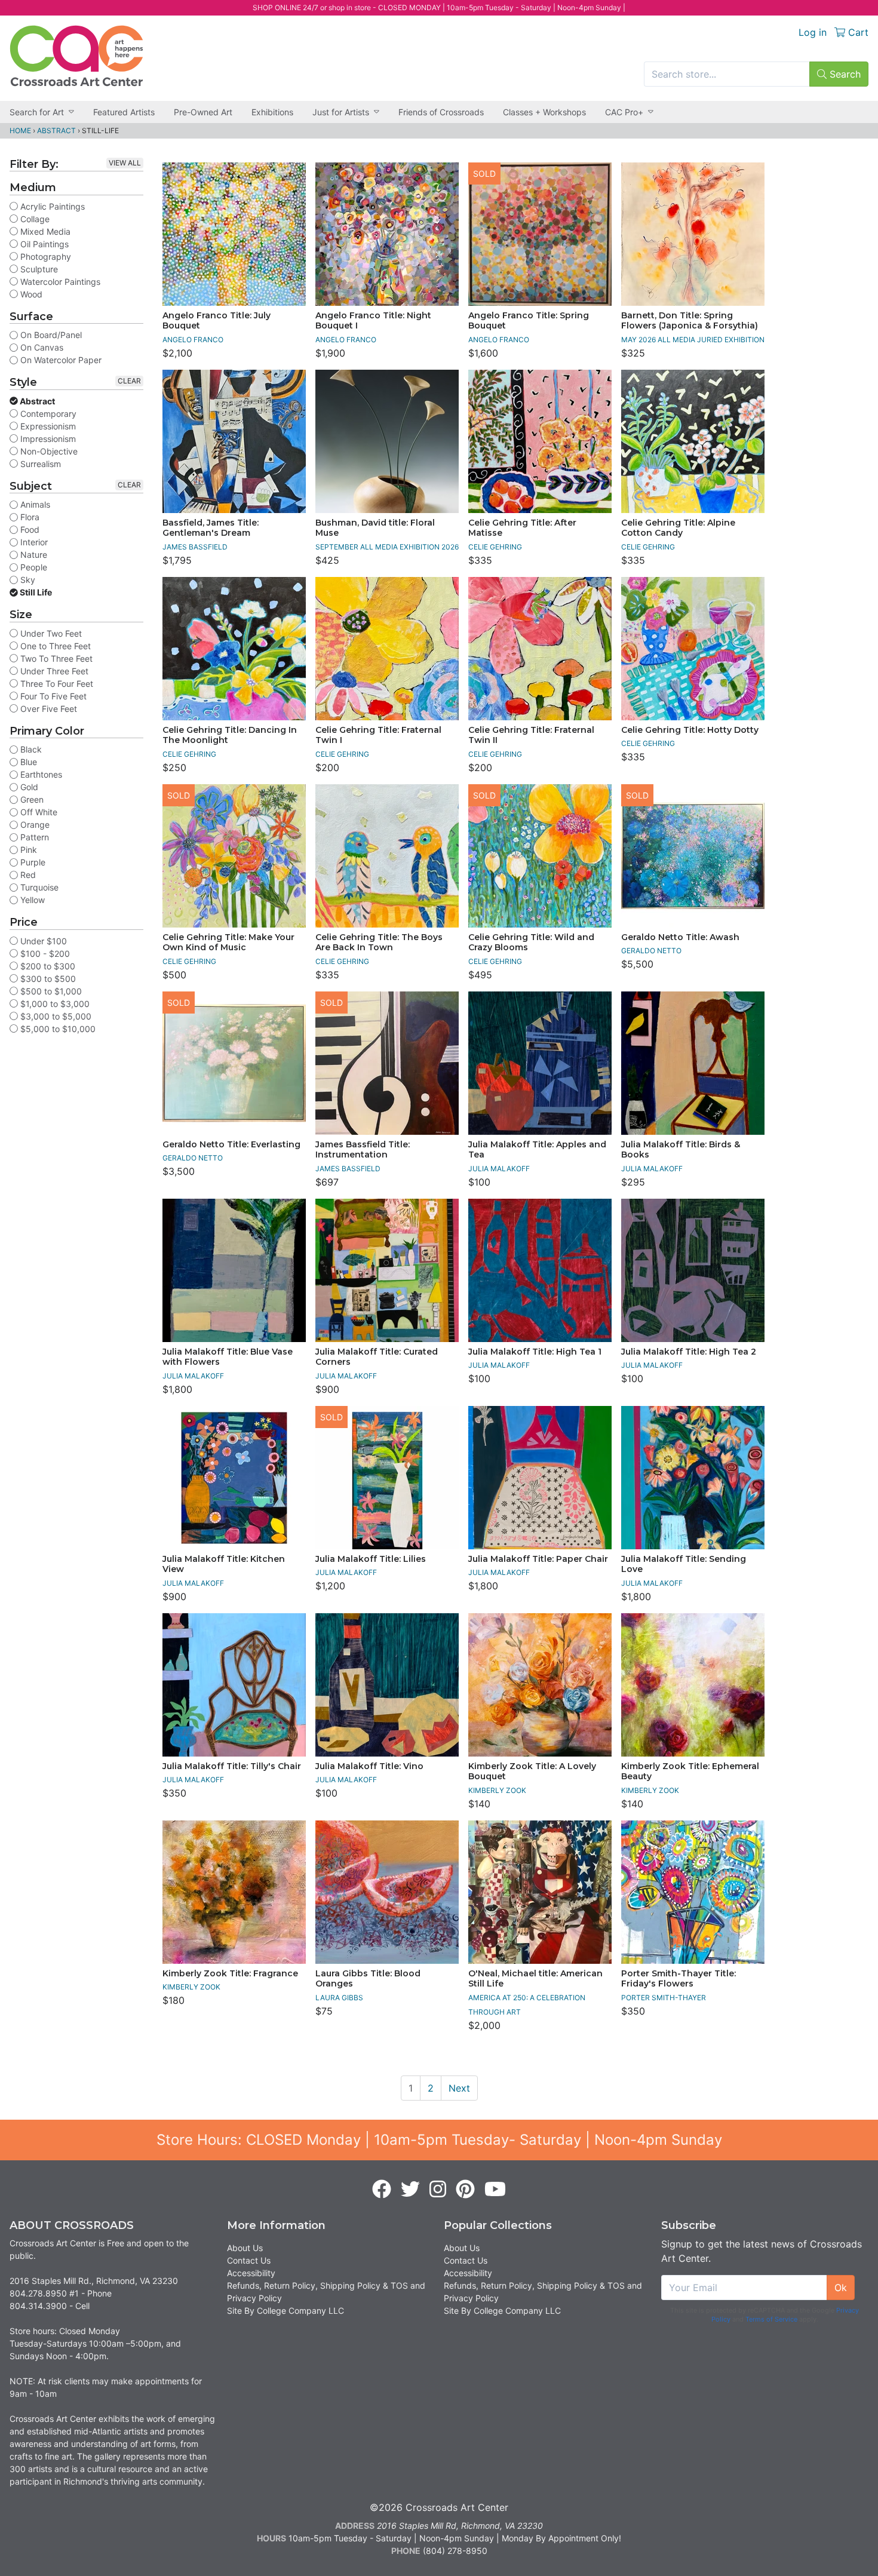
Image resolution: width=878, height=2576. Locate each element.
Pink (27, 850)
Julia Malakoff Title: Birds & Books (681, 1150)
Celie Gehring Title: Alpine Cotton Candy (678, 528)
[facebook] (382, 2190)
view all (125, 163)
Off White (38, 812)
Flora (29, 517)
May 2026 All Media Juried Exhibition (693, 340)
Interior (33, 542)
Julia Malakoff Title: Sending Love (684, 1564)
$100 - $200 (44, 954)
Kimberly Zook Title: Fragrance (230, 1973)
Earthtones (40, 774)
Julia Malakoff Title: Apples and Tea (537, 1150)
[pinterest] (465, 2190)
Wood (30, 294)
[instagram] (438, 2190)
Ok (841, 2288)
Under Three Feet (53, 671)
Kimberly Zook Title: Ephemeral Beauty (690, 1771)
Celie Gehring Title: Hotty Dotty (690, 730)
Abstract (56, 131)
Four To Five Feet (52, 696)
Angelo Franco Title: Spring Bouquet (529, 321)
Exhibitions (272, 112)
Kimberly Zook (497, 1790)
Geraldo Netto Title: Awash (680, 937)
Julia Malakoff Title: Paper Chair (538, 1559)
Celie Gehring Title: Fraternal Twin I (378, 735)
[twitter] (410, 2190)
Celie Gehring (495, 547)
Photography (44, 257)
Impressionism (47, 439)
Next (459, 2088)
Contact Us (249, 2260)
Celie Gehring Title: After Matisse (522, 528)
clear (129, 381)
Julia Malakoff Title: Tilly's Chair (232, 1766)
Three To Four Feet (56, 684)
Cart (857, 32)
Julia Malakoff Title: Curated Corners (377, 1357)
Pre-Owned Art (203, 112)
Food (29, 529)
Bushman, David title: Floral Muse (375, 528)
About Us (245, 2248)
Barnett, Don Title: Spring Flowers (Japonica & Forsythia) (690, 321)
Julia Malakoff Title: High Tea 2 (689, 1352)
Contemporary (47, 414)
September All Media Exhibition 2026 (387, 547)
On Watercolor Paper (60, 360)
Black (30, 749)
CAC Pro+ (624, 112)
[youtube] (495, 2190)
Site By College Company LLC (285, 2311)
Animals (34, 504)
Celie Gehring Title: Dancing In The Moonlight (230, 735)
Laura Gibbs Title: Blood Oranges (368, 1979)
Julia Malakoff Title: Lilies (371, 1559)
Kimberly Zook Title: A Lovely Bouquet (532, 1771)
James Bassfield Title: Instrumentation (363, 1150)
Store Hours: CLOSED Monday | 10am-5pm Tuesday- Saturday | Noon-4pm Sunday (439, 2140)
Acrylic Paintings (51, 206)
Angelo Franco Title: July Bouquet (217, 321)
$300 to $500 (47, 979)
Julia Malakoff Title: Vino (369, 1766)
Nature (33, 555)
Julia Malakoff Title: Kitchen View (224, 1564)
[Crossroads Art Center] (76, 56)
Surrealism (39, 464)
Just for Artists (341, 112)
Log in (813, 32)
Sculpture (38, 269)
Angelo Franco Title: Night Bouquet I (373, 321)
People (33, 567)
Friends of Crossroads (441, 112)
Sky (27, 580)
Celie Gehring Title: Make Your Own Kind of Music (228, 942)
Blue (27, 762)
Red (27, 875)
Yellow (31, 900)
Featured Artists (124, 112)
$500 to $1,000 (50, 991)
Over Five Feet (47, 709)
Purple (32, 862)
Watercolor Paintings (59, 282)
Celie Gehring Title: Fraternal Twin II (531, 735)
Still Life (35, 592)
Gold (28, 787)
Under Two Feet (50, 633)
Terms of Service (771, 2319)
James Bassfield (195, 547)
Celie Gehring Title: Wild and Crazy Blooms (531, 942)
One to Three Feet (54, 646)
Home (20, 131)
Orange (34, 825)
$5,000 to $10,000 (57, 1029)
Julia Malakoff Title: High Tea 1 (535, 1352)
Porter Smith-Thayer (664, 1998)
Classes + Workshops (544, 112)
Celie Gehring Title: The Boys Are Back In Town (379, 942)
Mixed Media (44, 231)
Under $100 (42, 941)
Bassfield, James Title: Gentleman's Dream (211, 528)
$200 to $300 (47, 966)
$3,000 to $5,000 (55, 1016)
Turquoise (38, 887)
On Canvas (41, 347)
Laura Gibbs (339, 1998)
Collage (34, 219)
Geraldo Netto (651, 951)
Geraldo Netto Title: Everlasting (231, 1144)
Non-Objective (48, 451)
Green (31, 799)
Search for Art (37, 112)
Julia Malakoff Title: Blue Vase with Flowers (228, 1357)
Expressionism (47, 426)
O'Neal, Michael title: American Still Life (535, 1979)
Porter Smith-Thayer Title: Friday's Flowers (679, 1979)
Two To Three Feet (55, 658)
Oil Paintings (43, 244)
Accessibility (251, 2273)
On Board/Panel (50, 335)
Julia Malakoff (499, 1169)
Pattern (33, 837)
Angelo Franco (193, 340)
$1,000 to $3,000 (54, 1004)
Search (844, 74)
